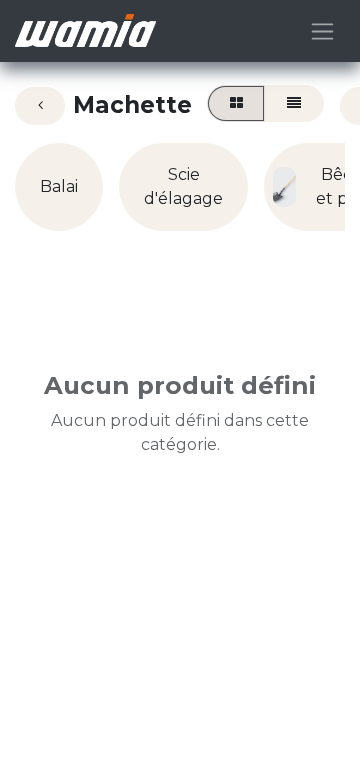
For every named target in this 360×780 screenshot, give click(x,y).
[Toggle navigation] (322, 31)
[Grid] (236, 103)
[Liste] (293, 103)
